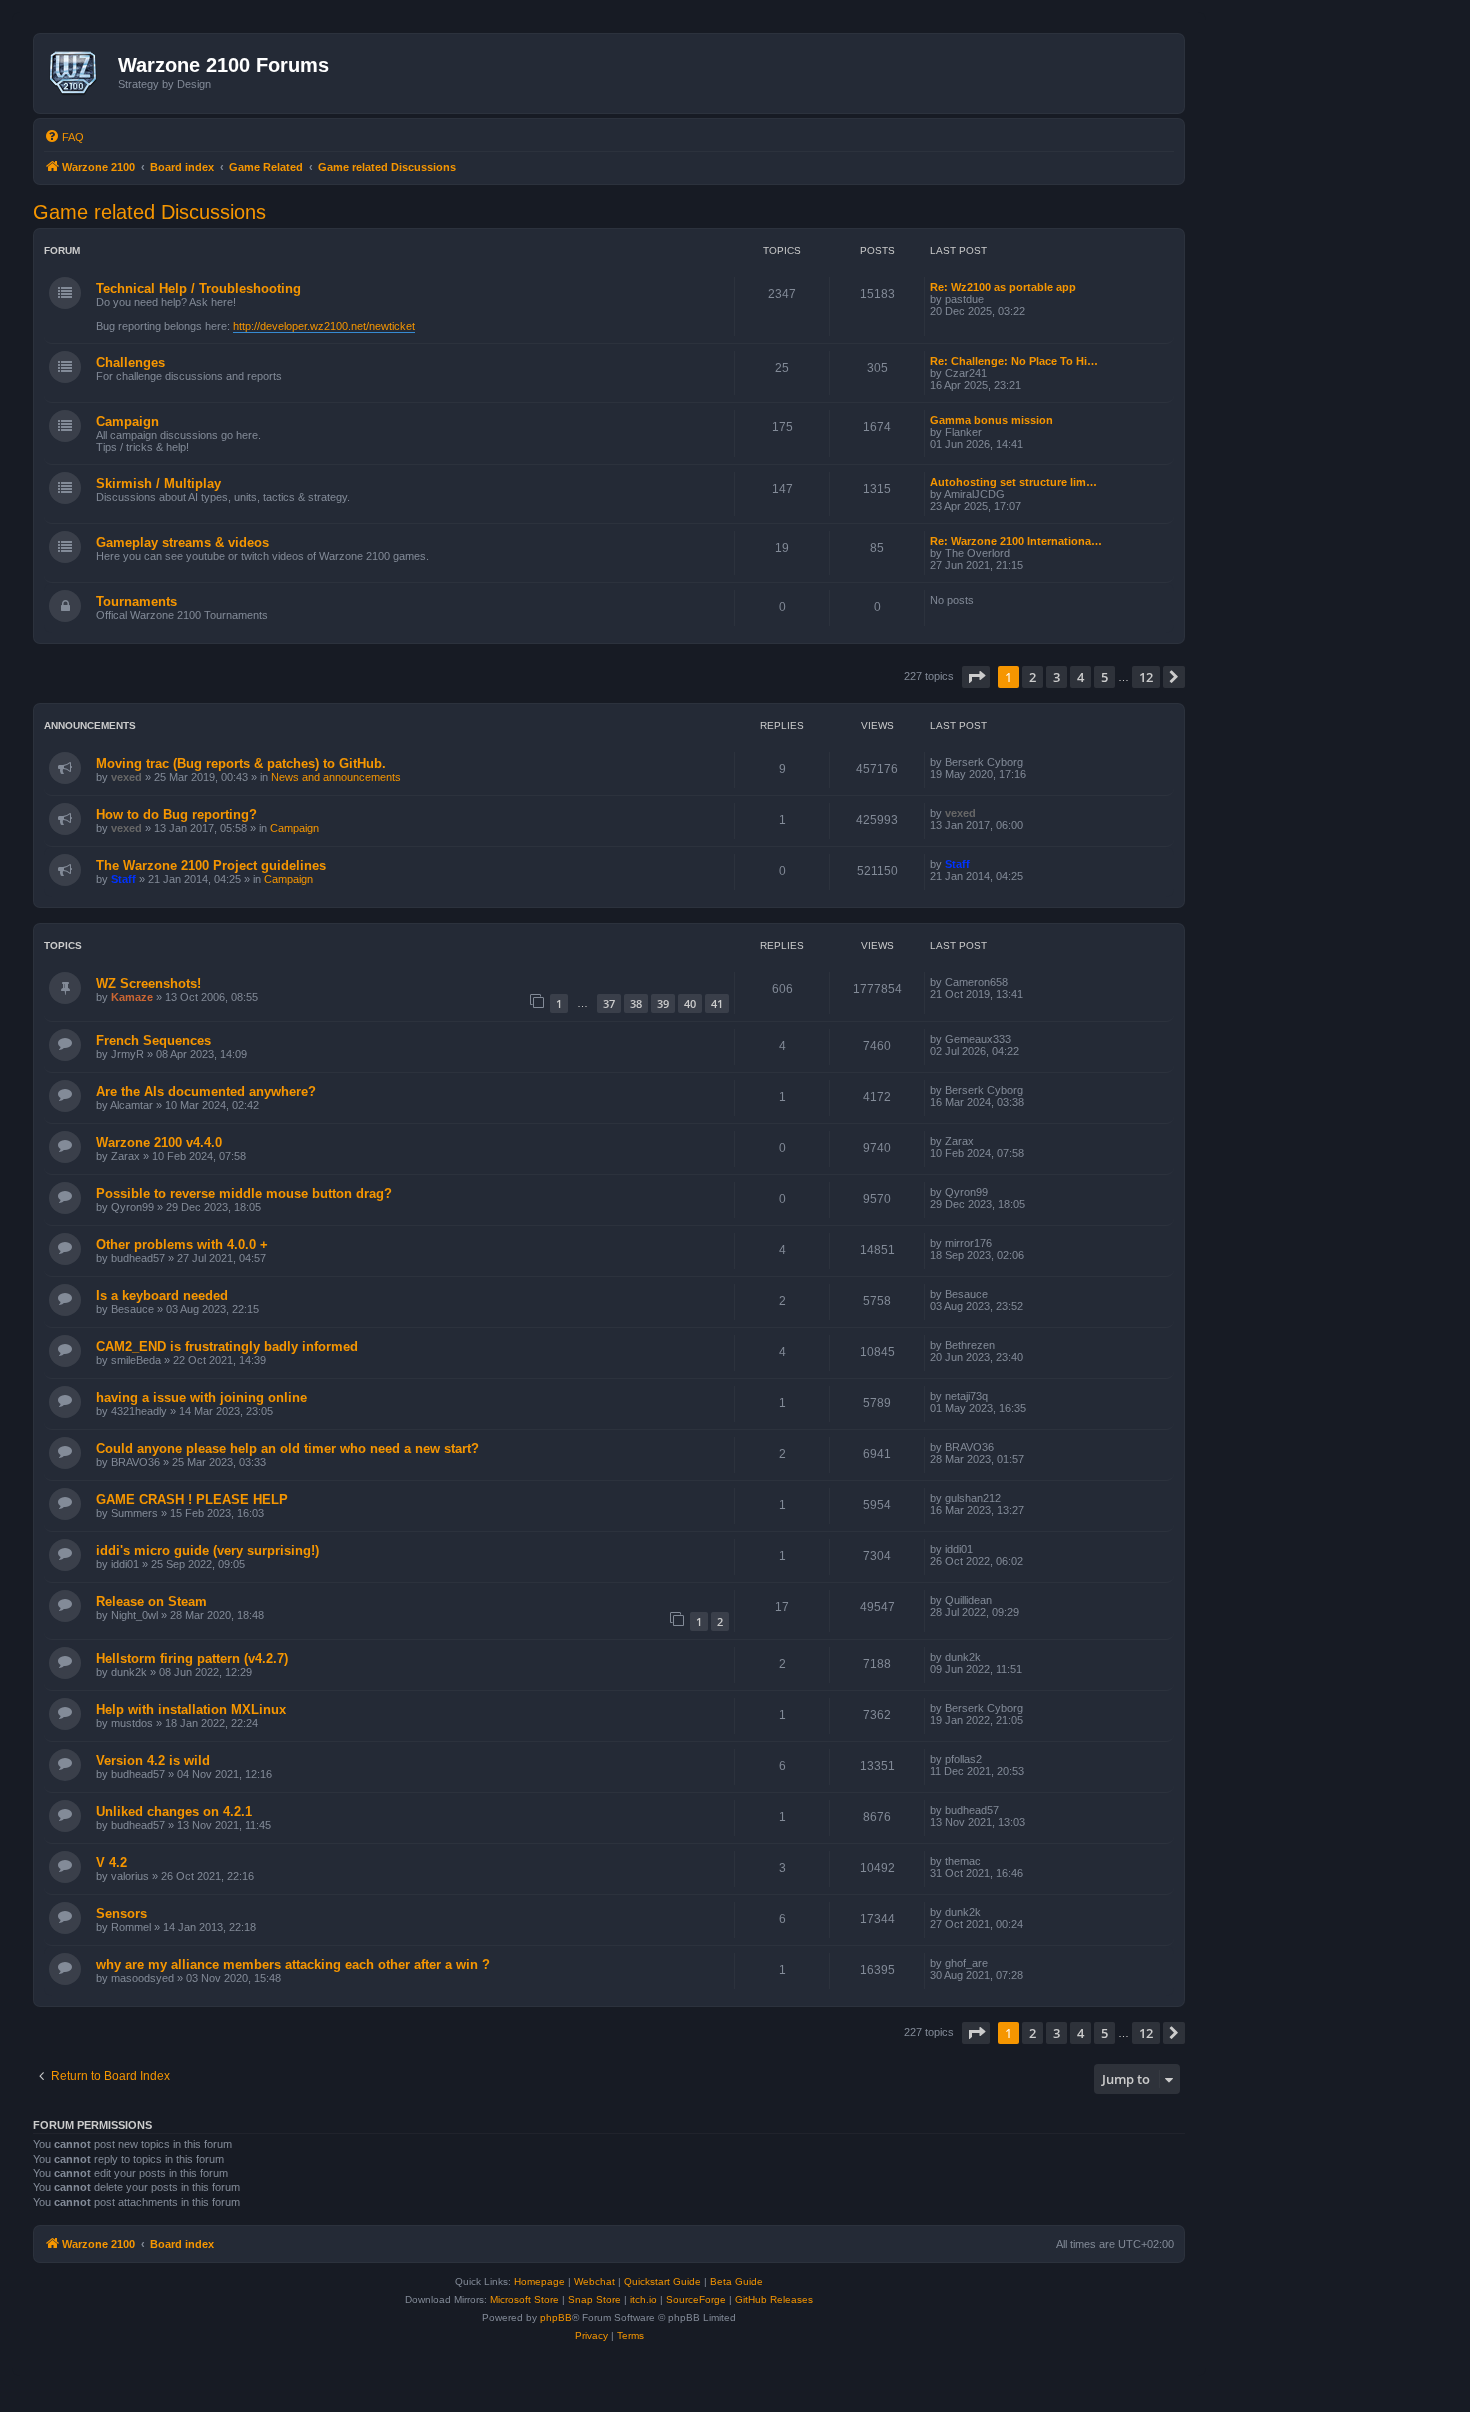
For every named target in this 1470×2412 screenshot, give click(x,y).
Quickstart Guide (662, 2281)
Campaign (127, 421)
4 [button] (1080, 677)
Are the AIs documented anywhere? (206, 1091)
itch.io (643, 2299)
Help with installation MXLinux (191, 1709)
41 (717, 1003)
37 (609, 1003)
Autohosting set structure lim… (1013, 482)
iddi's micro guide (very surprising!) (207, 1550)
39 (663, 1003)
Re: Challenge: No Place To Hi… (1014, 361)
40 (690, 1003)
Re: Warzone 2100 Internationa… (1016, 541)
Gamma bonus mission (991, 420)
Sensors (121, 1913)
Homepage (539, 2281)
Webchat (594, 2281)
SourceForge (696, 2299)
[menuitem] (64, 137)
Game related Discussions (149, 212)
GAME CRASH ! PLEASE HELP (192, 1499)
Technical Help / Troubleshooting (198, 288)
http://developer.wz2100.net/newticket (324, 326)
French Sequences (153, 1040)
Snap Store (594, 2299)
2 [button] (1032, 677)
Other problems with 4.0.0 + (182, 1244)
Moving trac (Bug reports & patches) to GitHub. (241, 763)
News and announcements (336, 777)
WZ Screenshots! (148, 983)
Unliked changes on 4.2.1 (174, 1811)
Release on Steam (151, 1601)
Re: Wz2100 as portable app (1003, 287)
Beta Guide (736, 2281)
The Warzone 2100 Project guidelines (211, 865)
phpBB (556, 2317)
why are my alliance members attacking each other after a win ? (293, 1964)
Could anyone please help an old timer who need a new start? (287, 1448)
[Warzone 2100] (78, 73)
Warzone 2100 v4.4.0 (159, 1142)
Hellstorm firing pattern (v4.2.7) (192, 1658)
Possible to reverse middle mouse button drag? (244, 1193)
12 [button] (1146, 677)
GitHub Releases (774, 2299)
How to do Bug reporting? (176, 814)
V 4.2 (111, 1862)
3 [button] (1056, 677)
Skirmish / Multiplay (158, 483)
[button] (976, 677)
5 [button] (1104, 677)
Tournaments (136, 601)
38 (636, 1003)
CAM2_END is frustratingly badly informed (227, 1346)
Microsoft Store (524, 2299)
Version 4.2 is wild (153, 1760)
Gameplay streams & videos (182, 542)
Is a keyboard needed (162, 1295)
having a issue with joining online (201, 1397)
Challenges (130, 362)
